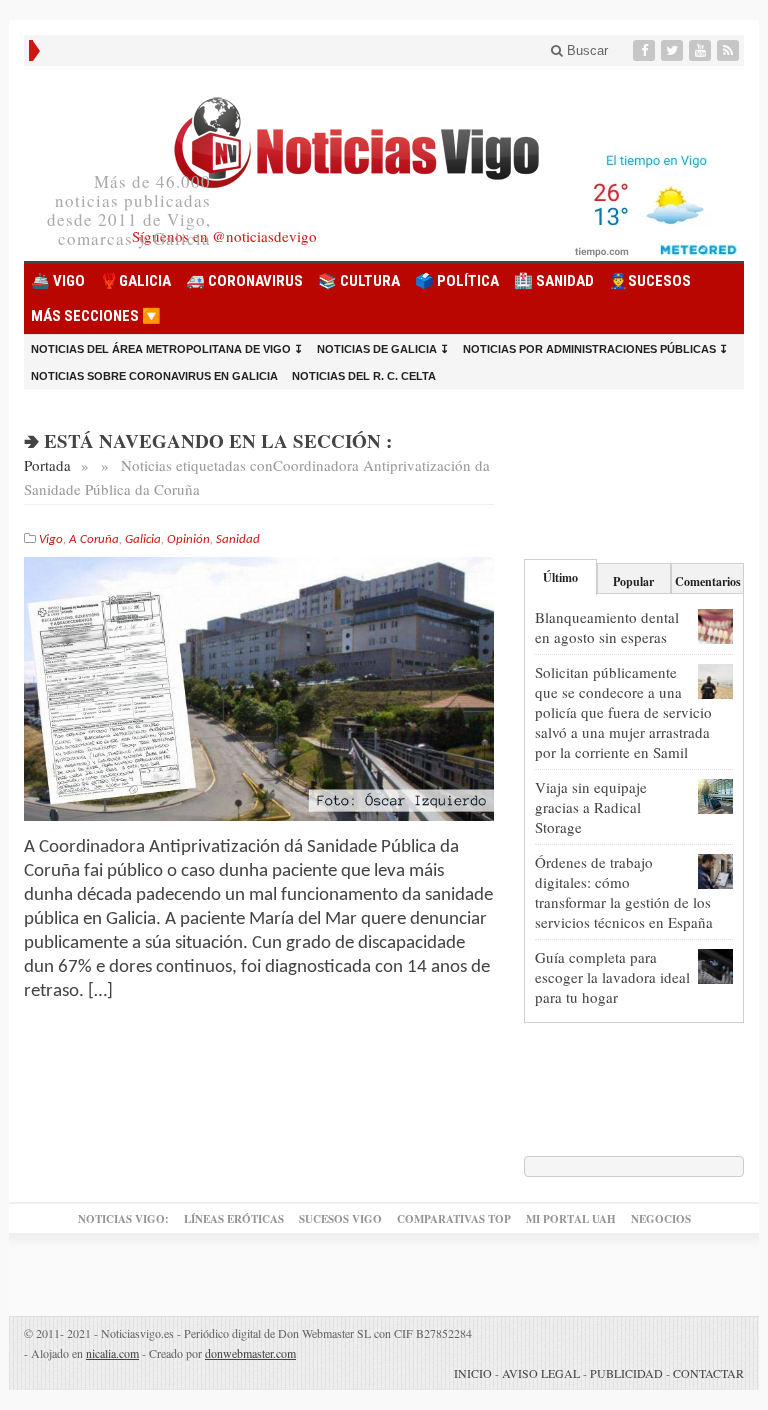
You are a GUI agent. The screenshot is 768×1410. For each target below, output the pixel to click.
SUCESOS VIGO (340, 1219)
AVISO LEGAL (541, 1373)
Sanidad (238, 539)
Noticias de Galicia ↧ (383, 349)
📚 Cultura (359, 281)
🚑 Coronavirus (244, 281)
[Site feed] (730, 50)
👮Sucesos (650, 281)
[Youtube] (702, 50)
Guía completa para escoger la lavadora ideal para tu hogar (612, 977)
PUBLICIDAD (626, 1373)
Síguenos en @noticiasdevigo (224, 236)
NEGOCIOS (661, 1219)
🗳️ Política (457, 281)
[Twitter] (674, 50)
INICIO (473, 1373)
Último (560, 577)
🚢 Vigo (58, 281)
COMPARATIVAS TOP (454, 1219)
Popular (633, 581)
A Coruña (94, 539)
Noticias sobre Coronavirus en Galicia (154, 376)
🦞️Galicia (135, 281)
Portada (47, 465)
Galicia (143, 539)
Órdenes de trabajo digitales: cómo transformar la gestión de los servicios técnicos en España (624, 892)
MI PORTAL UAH (571, 1219)
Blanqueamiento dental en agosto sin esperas (607, 627)
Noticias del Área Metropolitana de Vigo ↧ (167, 349)
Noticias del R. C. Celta (364, 376)
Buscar (585, 50)
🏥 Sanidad (554, 281)
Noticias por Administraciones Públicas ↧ (595, 349)
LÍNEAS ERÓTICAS (234, 1219)
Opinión (188, 539)
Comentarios (708, 581)
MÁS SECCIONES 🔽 (96, 316)
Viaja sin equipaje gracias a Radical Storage (591, 807)
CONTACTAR (708, 1373)
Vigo (51, 539)
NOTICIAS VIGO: (123, 1219)
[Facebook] (646, 50)
